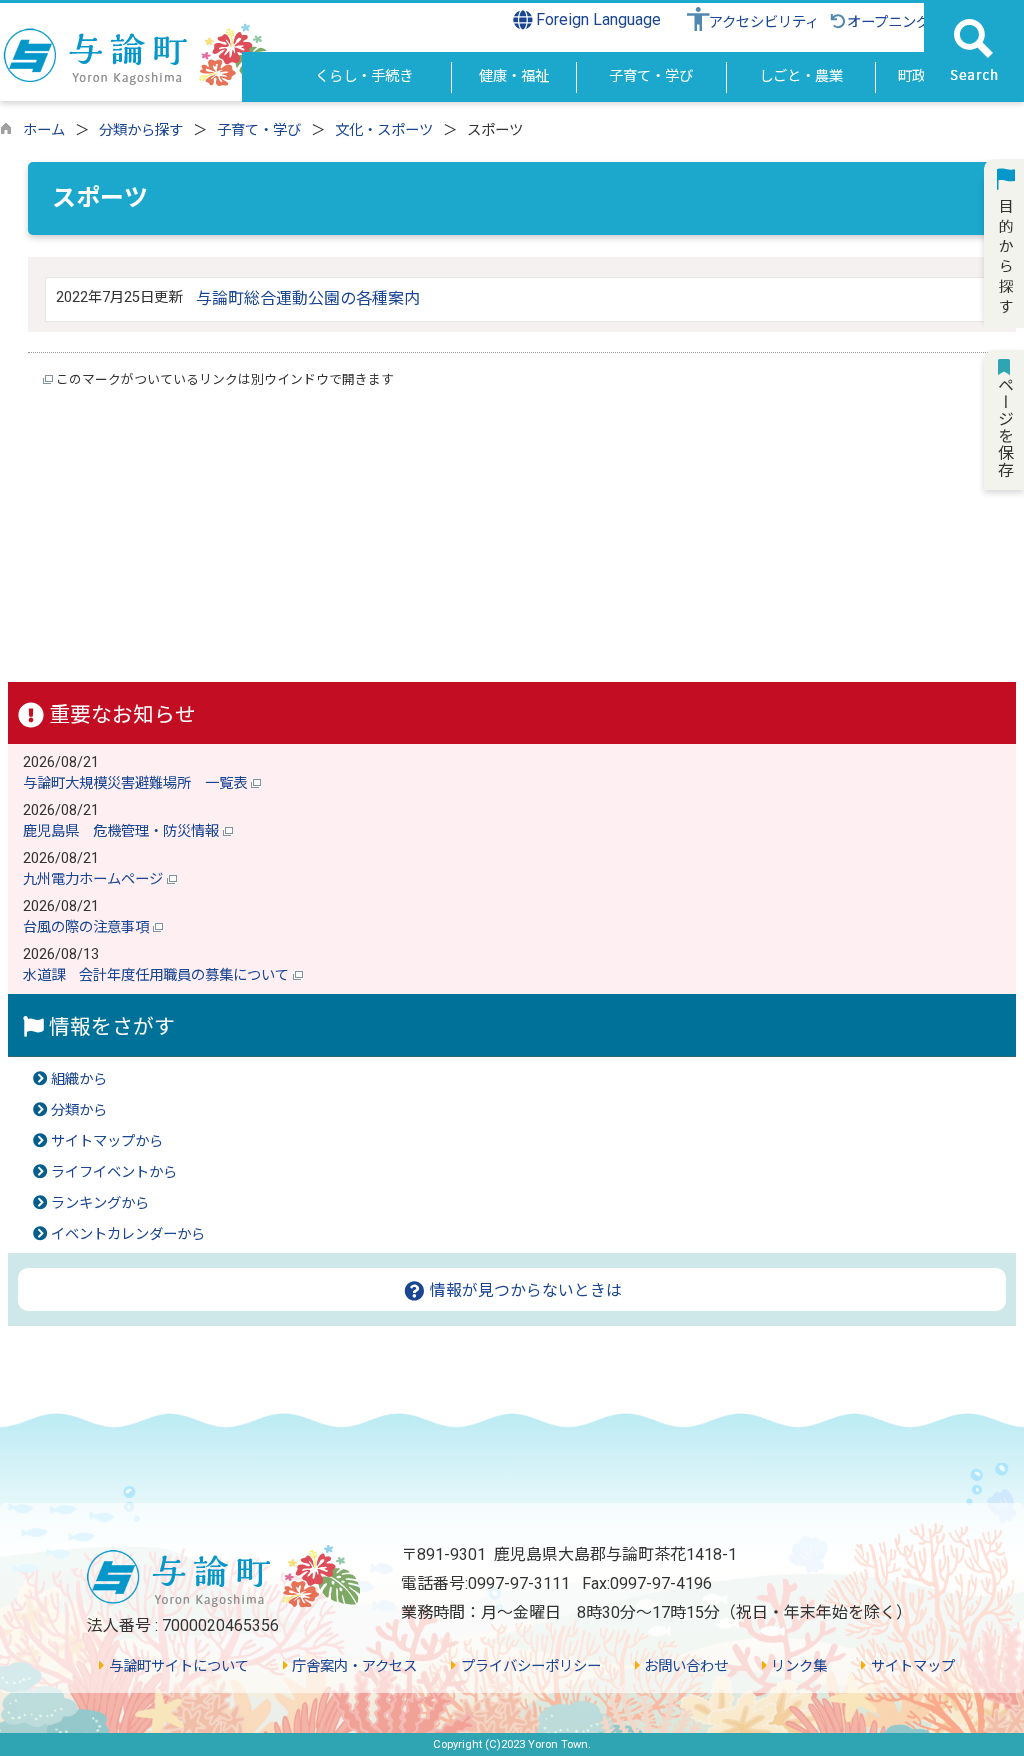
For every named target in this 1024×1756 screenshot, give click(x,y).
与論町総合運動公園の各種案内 (308, 298)
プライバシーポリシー (528, 1666)
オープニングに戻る (909, 22)
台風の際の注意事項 (88, 927)
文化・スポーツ (384, 130)
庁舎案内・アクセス (352, 1666)
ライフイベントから (114, 1172)
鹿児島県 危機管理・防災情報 (123, 831)
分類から (79, 1110)
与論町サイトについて (176, 1666)
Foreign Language (596, 19)
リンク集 (797, 1666)
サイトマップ (910, 1666)
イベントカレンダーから (128, 1234)
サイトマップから (107, 1141)
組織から (79, 1079)
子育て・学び (259, 130)
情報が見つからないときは (524, 1290)
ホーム (44, 130)
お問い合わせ (684, 1666)
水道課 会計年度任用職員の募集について (158, 975)
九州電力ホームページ (95, 879)
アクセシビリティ (764, 22)
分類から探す (141, 130)
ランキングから (100, 1203)
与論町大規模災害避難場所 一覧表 (137, 783)
